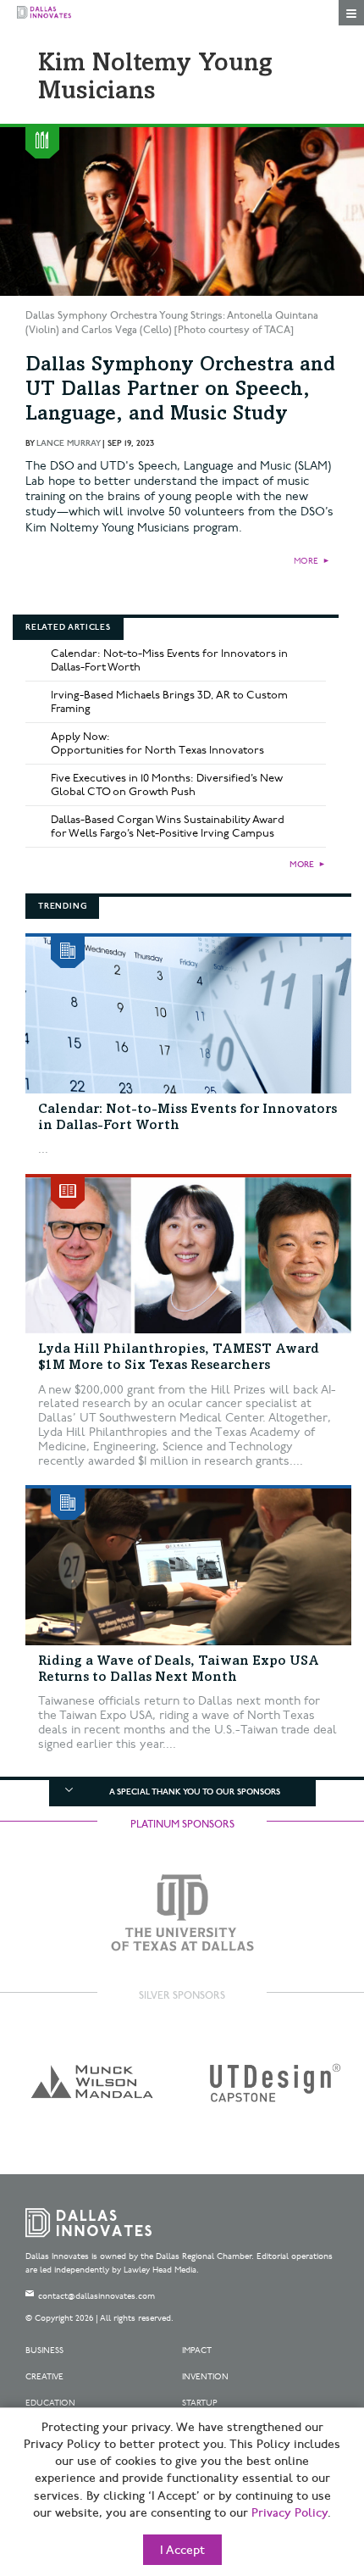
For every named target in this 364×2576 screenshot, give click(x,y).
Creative (44, 2377)
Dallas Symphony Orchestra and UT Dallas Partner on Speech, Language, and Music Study (180, 391)
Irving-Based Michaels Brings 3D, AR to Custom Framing (169, 702)
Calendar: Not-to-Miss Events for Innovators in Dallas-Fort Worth (169, 660)
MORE (306, 561)
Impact (197, 2351)
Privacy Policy (290, 2513)
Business (44, 2351)
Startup (200, 2403)
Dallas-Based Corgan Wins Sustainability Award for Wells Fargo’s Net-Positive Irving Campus (168, 826)
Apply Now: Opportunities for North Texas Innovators (157, 743)
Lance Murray (68, 443)
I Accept (182, 2551)
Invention (205, 2377)
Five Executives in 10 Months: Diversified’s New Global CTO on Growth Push (167, 785)
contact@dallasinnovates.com (97, 2296)
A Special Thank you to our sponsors (195, 1792)
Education (50, 2403)
